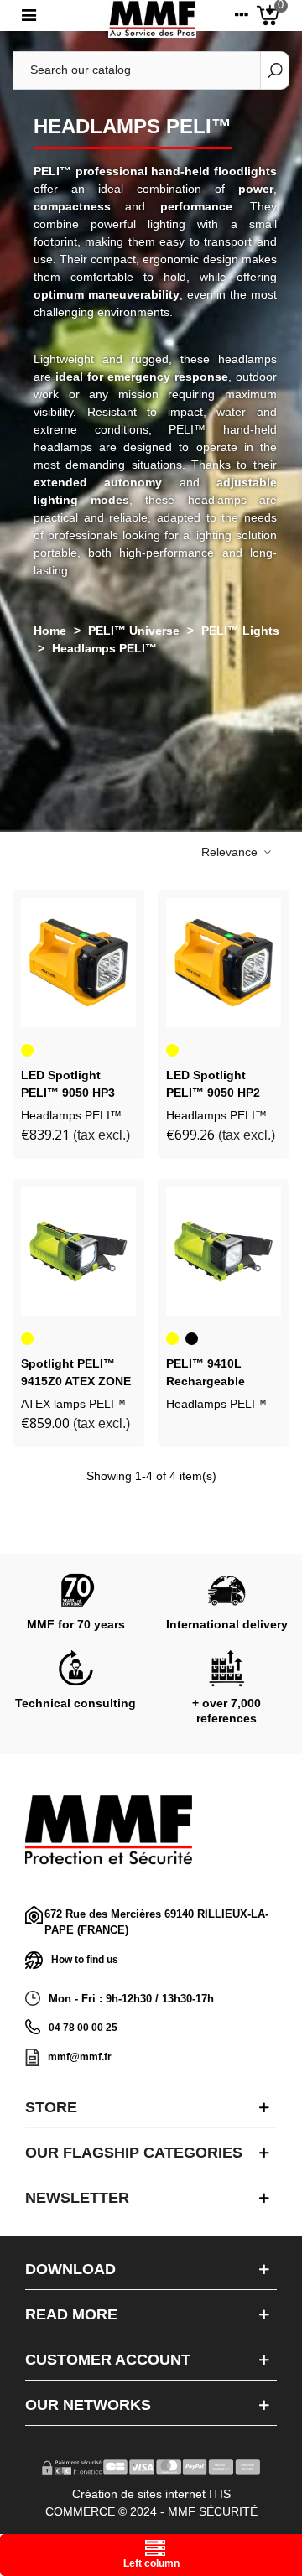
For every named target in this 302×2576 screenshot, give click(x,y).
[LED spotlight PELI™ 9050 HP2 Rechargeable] (224, 963)
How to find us (85, 1959)
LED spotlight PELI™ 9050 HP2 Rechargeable (213, 1093)
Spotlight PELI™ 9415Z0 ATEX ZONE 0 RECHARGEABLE (76, 1381)
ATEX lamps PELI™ (73, 1404)
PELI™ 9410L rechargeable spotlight (206, 1381)
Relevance (231, 852)
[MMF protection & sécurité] (152, 19)
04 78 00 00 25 (83, 2028)
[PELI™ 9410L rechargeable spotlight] (224, 1252)
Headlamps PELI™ (71, 1115)
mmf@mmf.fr (80, 2057)
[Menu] (29, 18)
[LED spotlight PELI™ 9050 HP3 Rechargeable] (78, 963)
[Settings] (242, 18)
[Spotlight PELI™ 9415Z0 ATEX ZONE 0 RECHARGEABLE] (78, 1252)
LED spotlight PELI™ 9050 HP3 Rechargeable (68, 1093)
